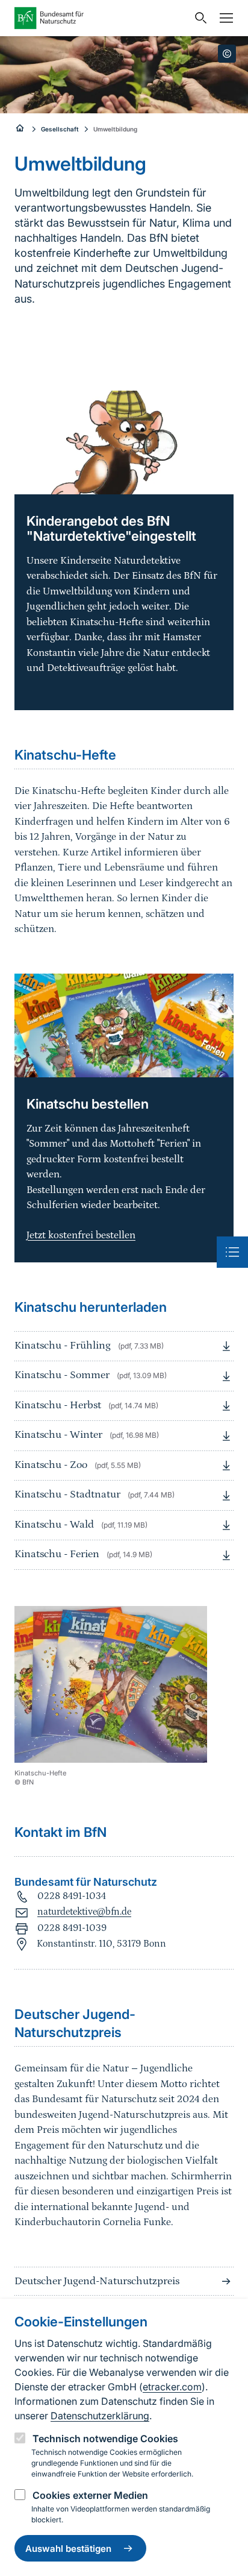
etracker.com (172, 2387)
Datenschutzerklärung (100, 2416)
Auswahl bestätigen (68, 2549)
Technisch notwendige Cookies (105, 2439)
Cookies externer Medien (90, 2495)
